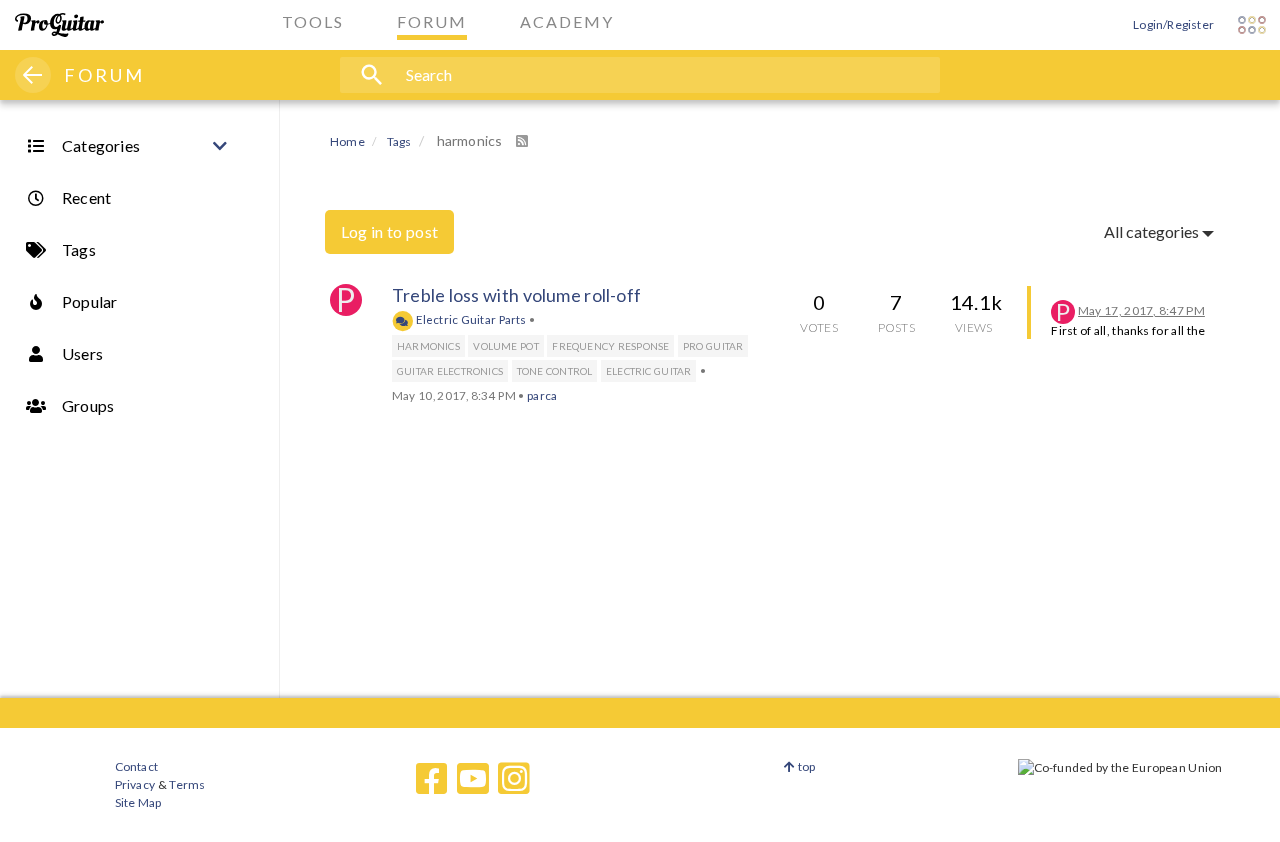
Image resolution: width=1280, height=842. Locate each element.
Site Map (138, 802)
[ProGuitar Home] (59, 25)
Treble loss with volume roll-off (516, 295)
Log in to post (389, 231)
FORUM (104, 75)
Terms (186, 784)
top (805, 766)
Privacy (135, 784)
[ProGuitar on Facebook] (432, 779)
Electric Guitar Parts (470, 319)
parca (542, 395)
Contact (136, 766)
